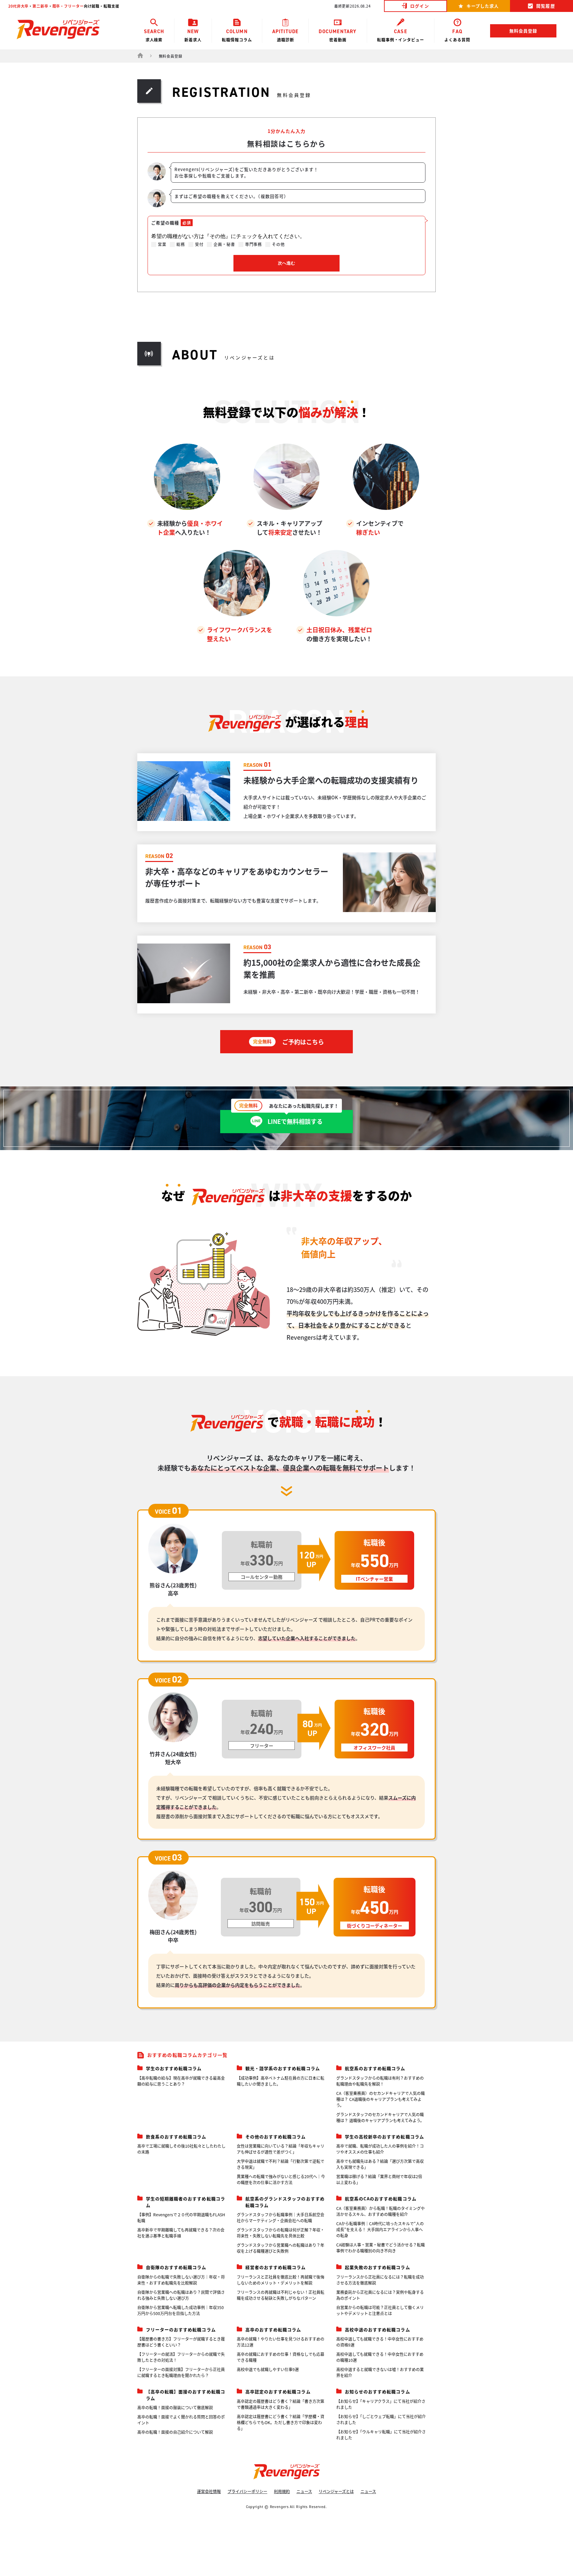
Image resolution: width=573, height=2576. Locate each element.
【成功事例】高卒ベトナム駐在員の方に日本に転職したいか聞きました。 (281, 2081)
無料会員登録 (523, 31)
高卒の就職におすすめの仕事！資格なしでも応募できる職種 (281, 2357)
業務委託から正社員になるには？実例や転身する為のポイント (380, 2295)
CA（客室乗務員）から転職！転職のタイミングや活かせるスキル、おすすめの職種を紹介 (381, 2211)
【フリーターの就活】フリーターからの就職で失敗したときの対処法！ (181, 2357)
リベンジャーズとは (336, 2491)
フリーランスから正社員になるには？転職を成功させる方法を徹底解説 (380, 2280)
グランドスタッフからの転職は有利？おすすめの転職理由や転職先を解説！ (380, 2081)
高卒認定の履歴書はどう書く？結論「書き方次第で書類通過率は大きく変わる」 (281, 2404)
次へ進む (286, 263)
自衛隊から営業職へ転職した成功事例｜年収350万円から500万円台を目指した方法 (181, 2310)
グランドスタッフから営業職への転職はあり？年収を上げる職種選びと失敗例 (281, 2248)
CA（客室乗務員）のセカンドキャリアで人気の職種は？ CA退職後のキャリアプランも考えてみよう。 (381, 2099)
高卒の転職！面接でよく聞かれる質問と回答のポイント (181, 2420)
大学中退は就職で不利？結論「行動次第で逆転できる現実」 (281, 2164)
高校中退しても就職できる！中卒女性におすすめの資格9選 (380, 2342)
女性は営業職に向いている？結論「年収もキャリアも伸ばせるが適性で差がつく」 (281, 2149)
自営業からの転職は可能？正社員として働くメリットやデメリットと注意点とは (380, 2310)
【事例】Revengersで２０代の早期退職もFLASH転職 (181, 2217)
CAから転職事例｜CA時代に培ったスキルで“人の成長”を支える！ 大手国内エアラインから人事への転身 (380, 2229)
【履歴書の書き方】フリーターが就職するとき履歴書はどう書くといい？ (181, 2342)
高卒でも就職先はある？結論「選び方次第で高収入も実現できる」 (380, 2164)
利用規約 (282, 2491)
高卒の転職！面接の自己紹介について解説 (175, 2432)
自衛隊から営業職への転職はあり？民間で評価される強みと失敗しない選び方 (181, 2295)
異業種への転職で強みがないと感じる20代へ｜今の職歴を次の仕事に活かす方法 (281, 2179)
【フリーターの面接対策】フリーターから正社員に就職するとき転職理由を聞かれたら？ (181, 2372)
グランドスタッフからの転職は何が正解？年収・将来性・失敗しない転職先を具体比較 (281, 2233)
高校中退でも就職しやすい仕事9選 (268, 2369)
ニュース (304, 2491)
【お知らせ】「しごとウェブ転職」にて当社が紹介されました (381, 2419)
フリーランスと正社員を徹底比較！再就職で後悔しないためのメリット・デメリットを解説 (281, 2280)
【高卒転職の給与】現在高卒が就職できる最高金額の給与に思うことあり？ (181, 2081)
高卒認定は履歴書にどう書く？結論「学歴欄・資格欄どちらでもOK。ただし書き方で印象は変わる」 (281, 2422)
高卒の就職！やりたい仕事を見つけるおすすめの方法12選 (281, 2342)
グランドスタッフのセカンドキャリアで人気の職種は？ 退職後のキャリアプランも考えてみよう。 (380, 2117)
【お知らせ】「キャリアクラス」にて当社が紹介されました (381, 2404)
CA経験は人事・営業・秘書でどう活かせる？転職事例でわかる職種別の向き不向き (381, 2248)
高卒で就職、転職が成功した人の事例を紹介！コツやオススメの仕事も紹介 (380, 2149)
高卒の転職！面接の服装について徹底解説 (175, 2407)
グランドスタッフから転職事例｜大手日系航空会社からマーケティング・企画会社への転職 (281, 2217)
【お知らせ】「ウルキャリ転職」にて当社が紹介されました (381, 2435)
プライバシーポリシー (247, 2491)
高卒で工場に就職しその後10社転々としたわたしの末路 (181, 2149)
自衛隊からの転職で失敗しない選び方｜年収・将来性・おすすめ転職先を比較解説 (181, 2280)
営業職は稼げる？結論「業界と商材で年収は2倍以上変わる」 (379, 2179)
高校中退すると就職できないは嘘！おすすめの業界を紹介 (380, 2372)
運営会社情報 (209, 2491)
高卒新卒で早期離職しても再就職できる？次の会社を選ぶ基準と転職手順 (181, 2233)
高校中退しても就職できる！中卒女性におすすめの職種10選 (380, 2357)
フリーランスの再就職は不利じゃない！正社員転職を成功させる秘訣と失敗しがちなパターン (281, 2295)
